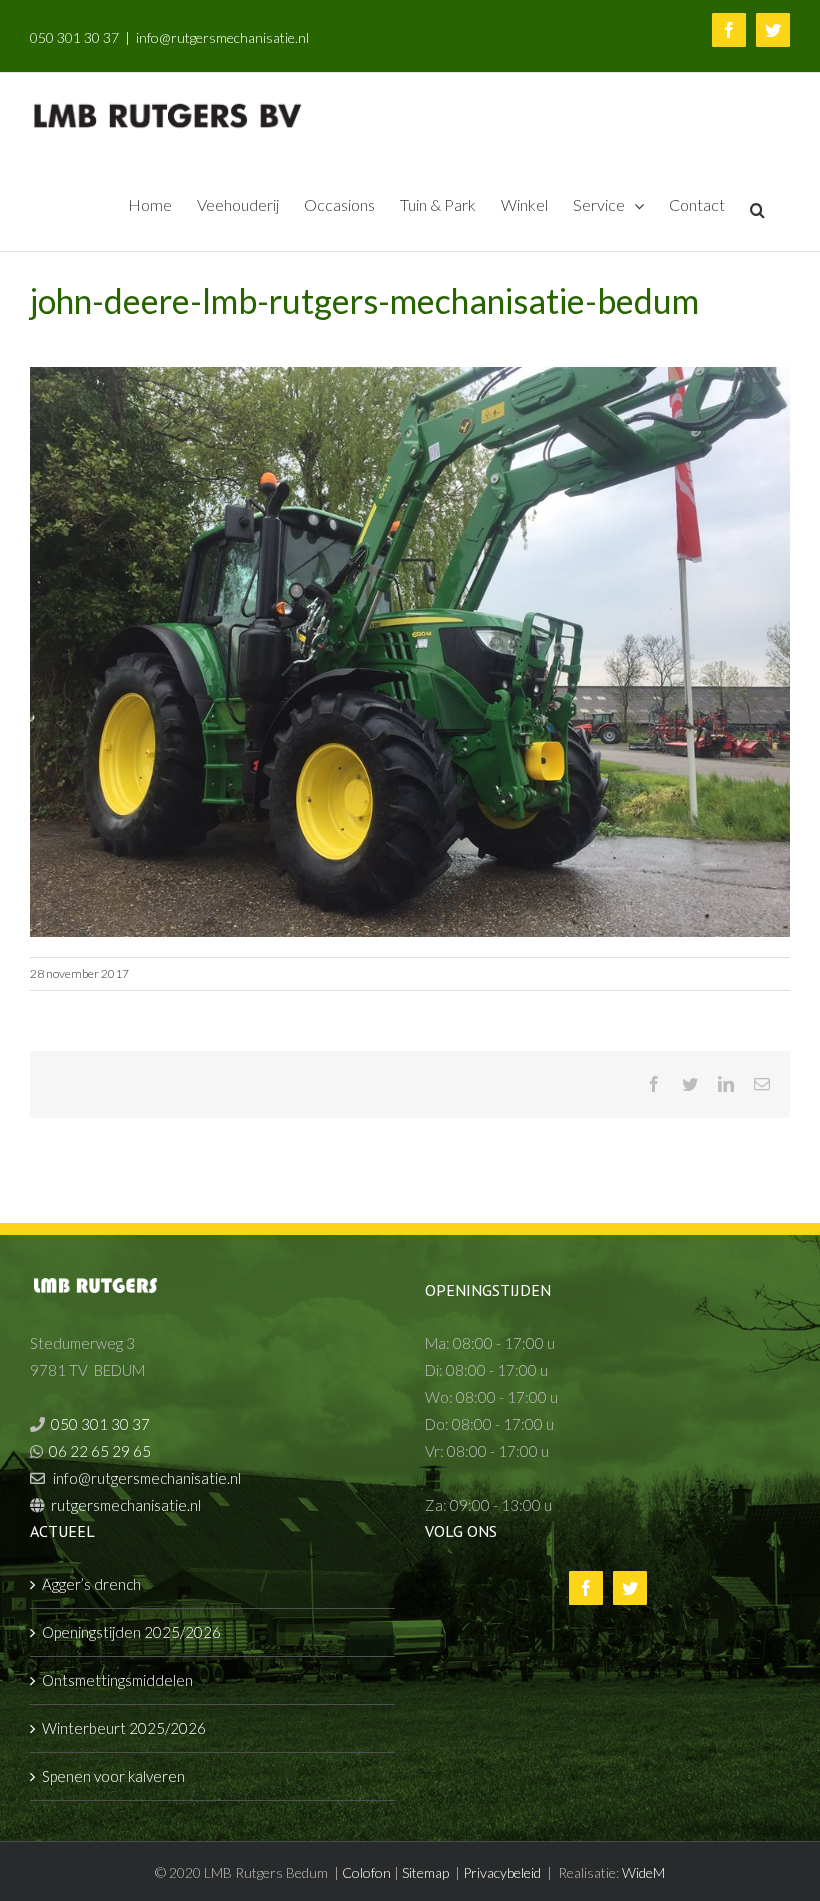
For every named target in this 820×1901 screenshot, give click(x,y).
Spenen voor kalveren (113, 1776)
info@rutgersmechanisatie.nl (222, 37)
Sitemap (425, 1872)
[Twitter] (630, 1588)
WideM (643, 1872)
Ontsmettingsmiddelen (117, 1680)
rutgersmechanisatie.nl (126, 1505)
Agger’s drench (91, 1584)
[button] (757, 209)
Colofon (366, 1872)
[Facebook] (586, 1588)
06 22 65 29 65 (100, 1451)
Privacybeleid (502, 1872)
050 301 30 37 (74, 37)
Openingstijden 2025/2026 (131, 1632)
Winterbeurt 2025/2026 (124, 1728)
